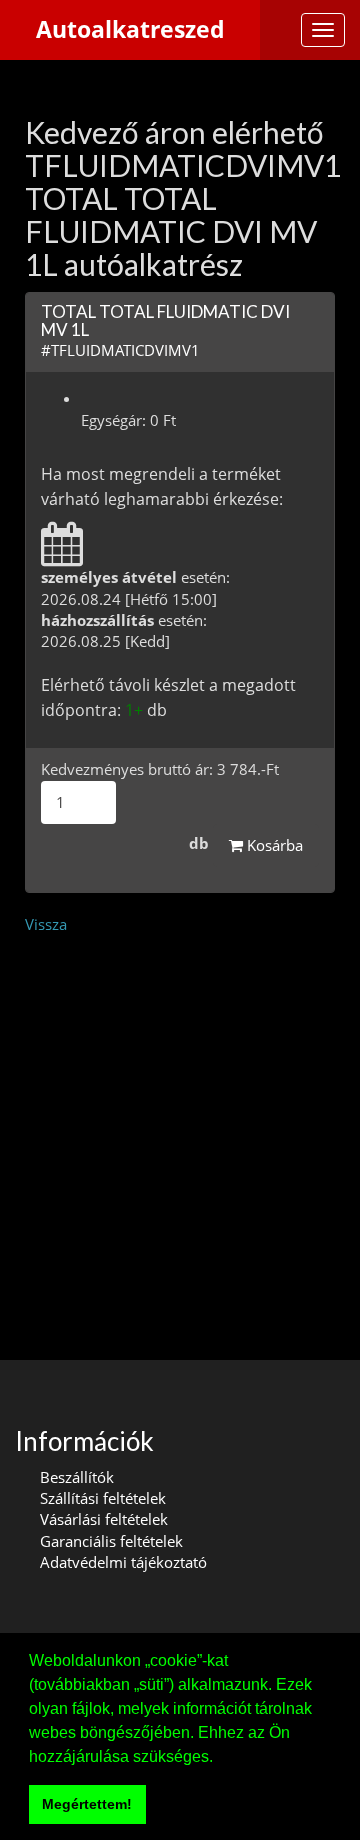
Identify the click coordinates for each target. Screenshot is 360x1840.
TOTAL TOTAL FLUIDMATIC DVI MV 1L (165, 321)
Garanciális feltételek (111, 1541)
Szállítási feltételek (103, 1498)
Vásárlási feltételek (104, 1519)
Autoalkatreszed (130, 29)
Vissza (46, 924)
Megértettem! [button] (87, 1804)
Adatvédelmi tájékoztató (123, 1562)
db (199, 843)
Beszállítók (77, 1477)
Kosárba (273, 845)
